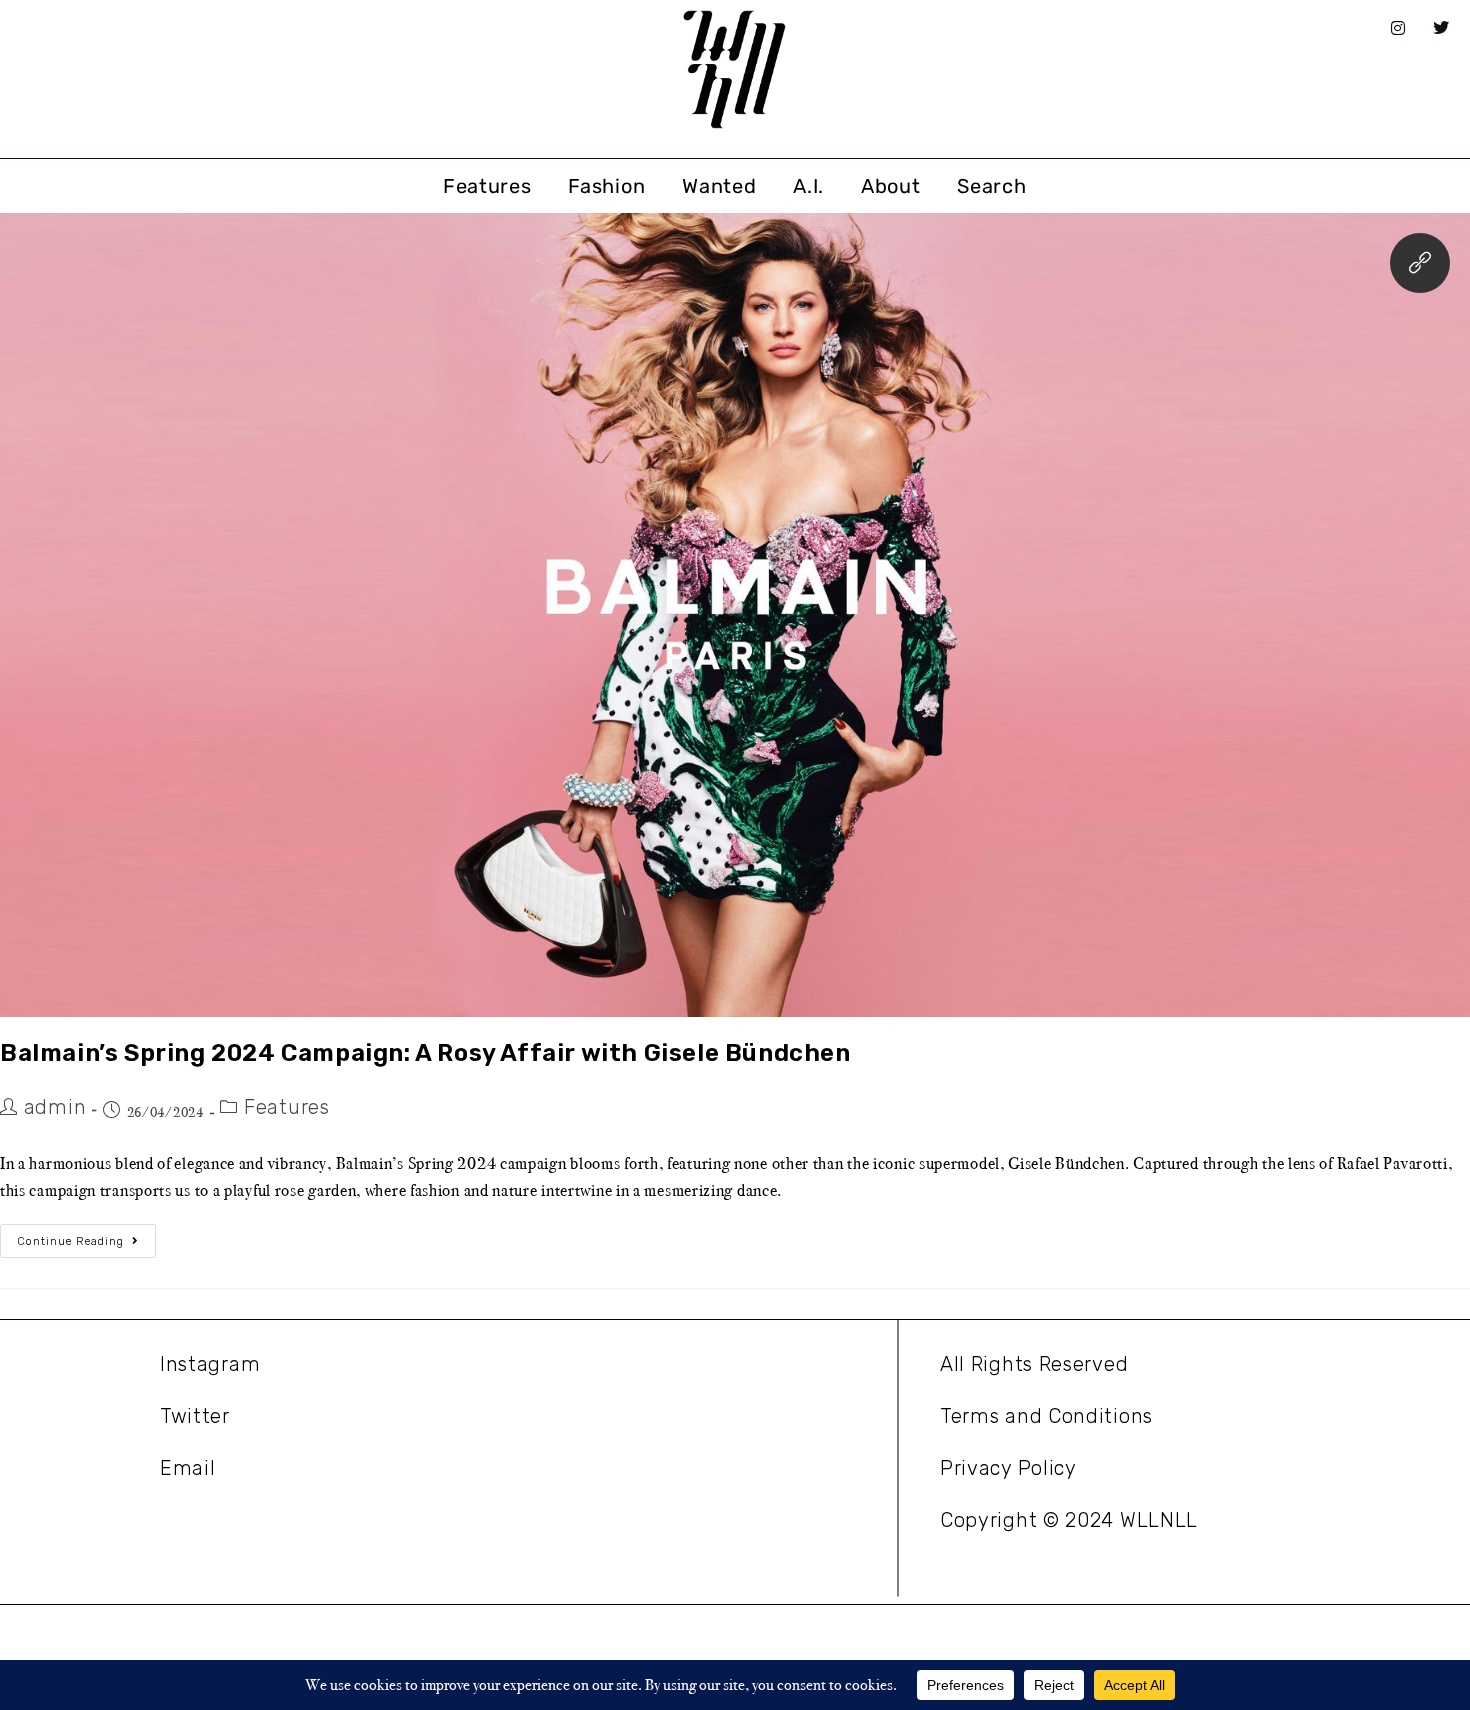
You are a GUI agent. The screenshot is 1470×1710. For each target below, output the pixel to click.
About (891, 186)
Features (487, 186)
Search (991, 186)
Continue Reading (86, 1236)
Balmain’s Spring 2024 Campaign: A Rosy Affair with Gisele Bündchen (425, 1053)
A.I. (808, 186)
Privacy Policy (1008, 1468)
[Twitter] (1442, 28)
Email (188, 1468)
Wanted (719, 186)
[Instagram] (1398, 28)
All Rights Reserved (1034, 1364)
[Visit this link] (1420, 263)
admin (55, 1107)
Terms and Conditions (1046, 1416)
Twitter (195, 1416)
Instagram (210, 1364)
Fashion (606, 186)
